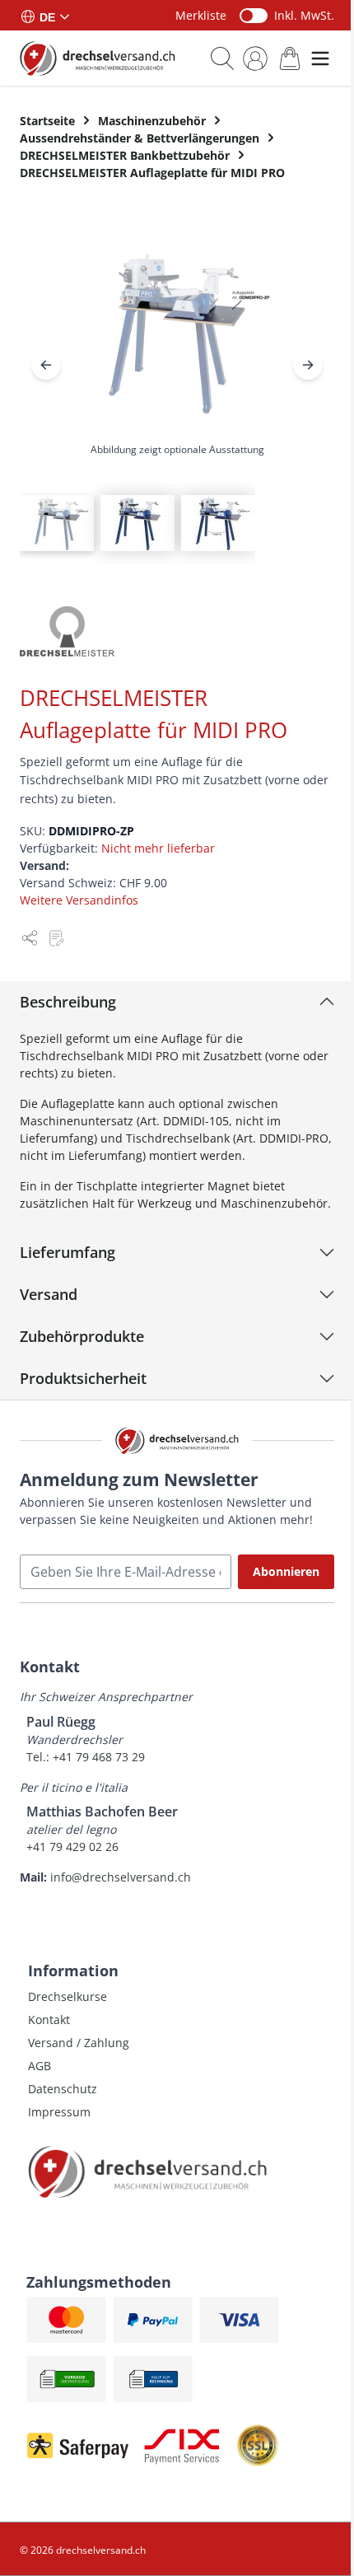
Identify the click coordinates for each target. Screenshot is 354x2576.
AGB (40, 2066)
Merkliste (201, 15)
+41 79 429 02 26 (72, 1847)
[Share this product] (30, 938)
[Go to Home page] (98, 58)
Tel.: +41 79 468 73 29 (86, 1757)
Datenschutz (63, 2089)
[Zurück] (46, 365)
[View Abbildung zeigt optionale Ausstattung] (57, 523)
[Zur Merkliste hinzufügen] (56, 938)
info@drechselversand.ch (121, 1877)
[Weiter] (308, 365)
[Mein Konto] (255, 58)
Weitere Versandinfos (79, 900)
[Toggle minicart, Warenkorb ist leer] (290, 58)
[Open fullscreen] (177, 346)
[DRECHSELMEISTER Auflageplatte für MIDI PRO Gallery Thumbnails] (137, 523)
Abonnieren (286, 1571)
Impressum (59, 2112)
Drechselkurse (68, 1996)
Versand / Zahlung (79, 2043)
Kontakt (49, 2020)
